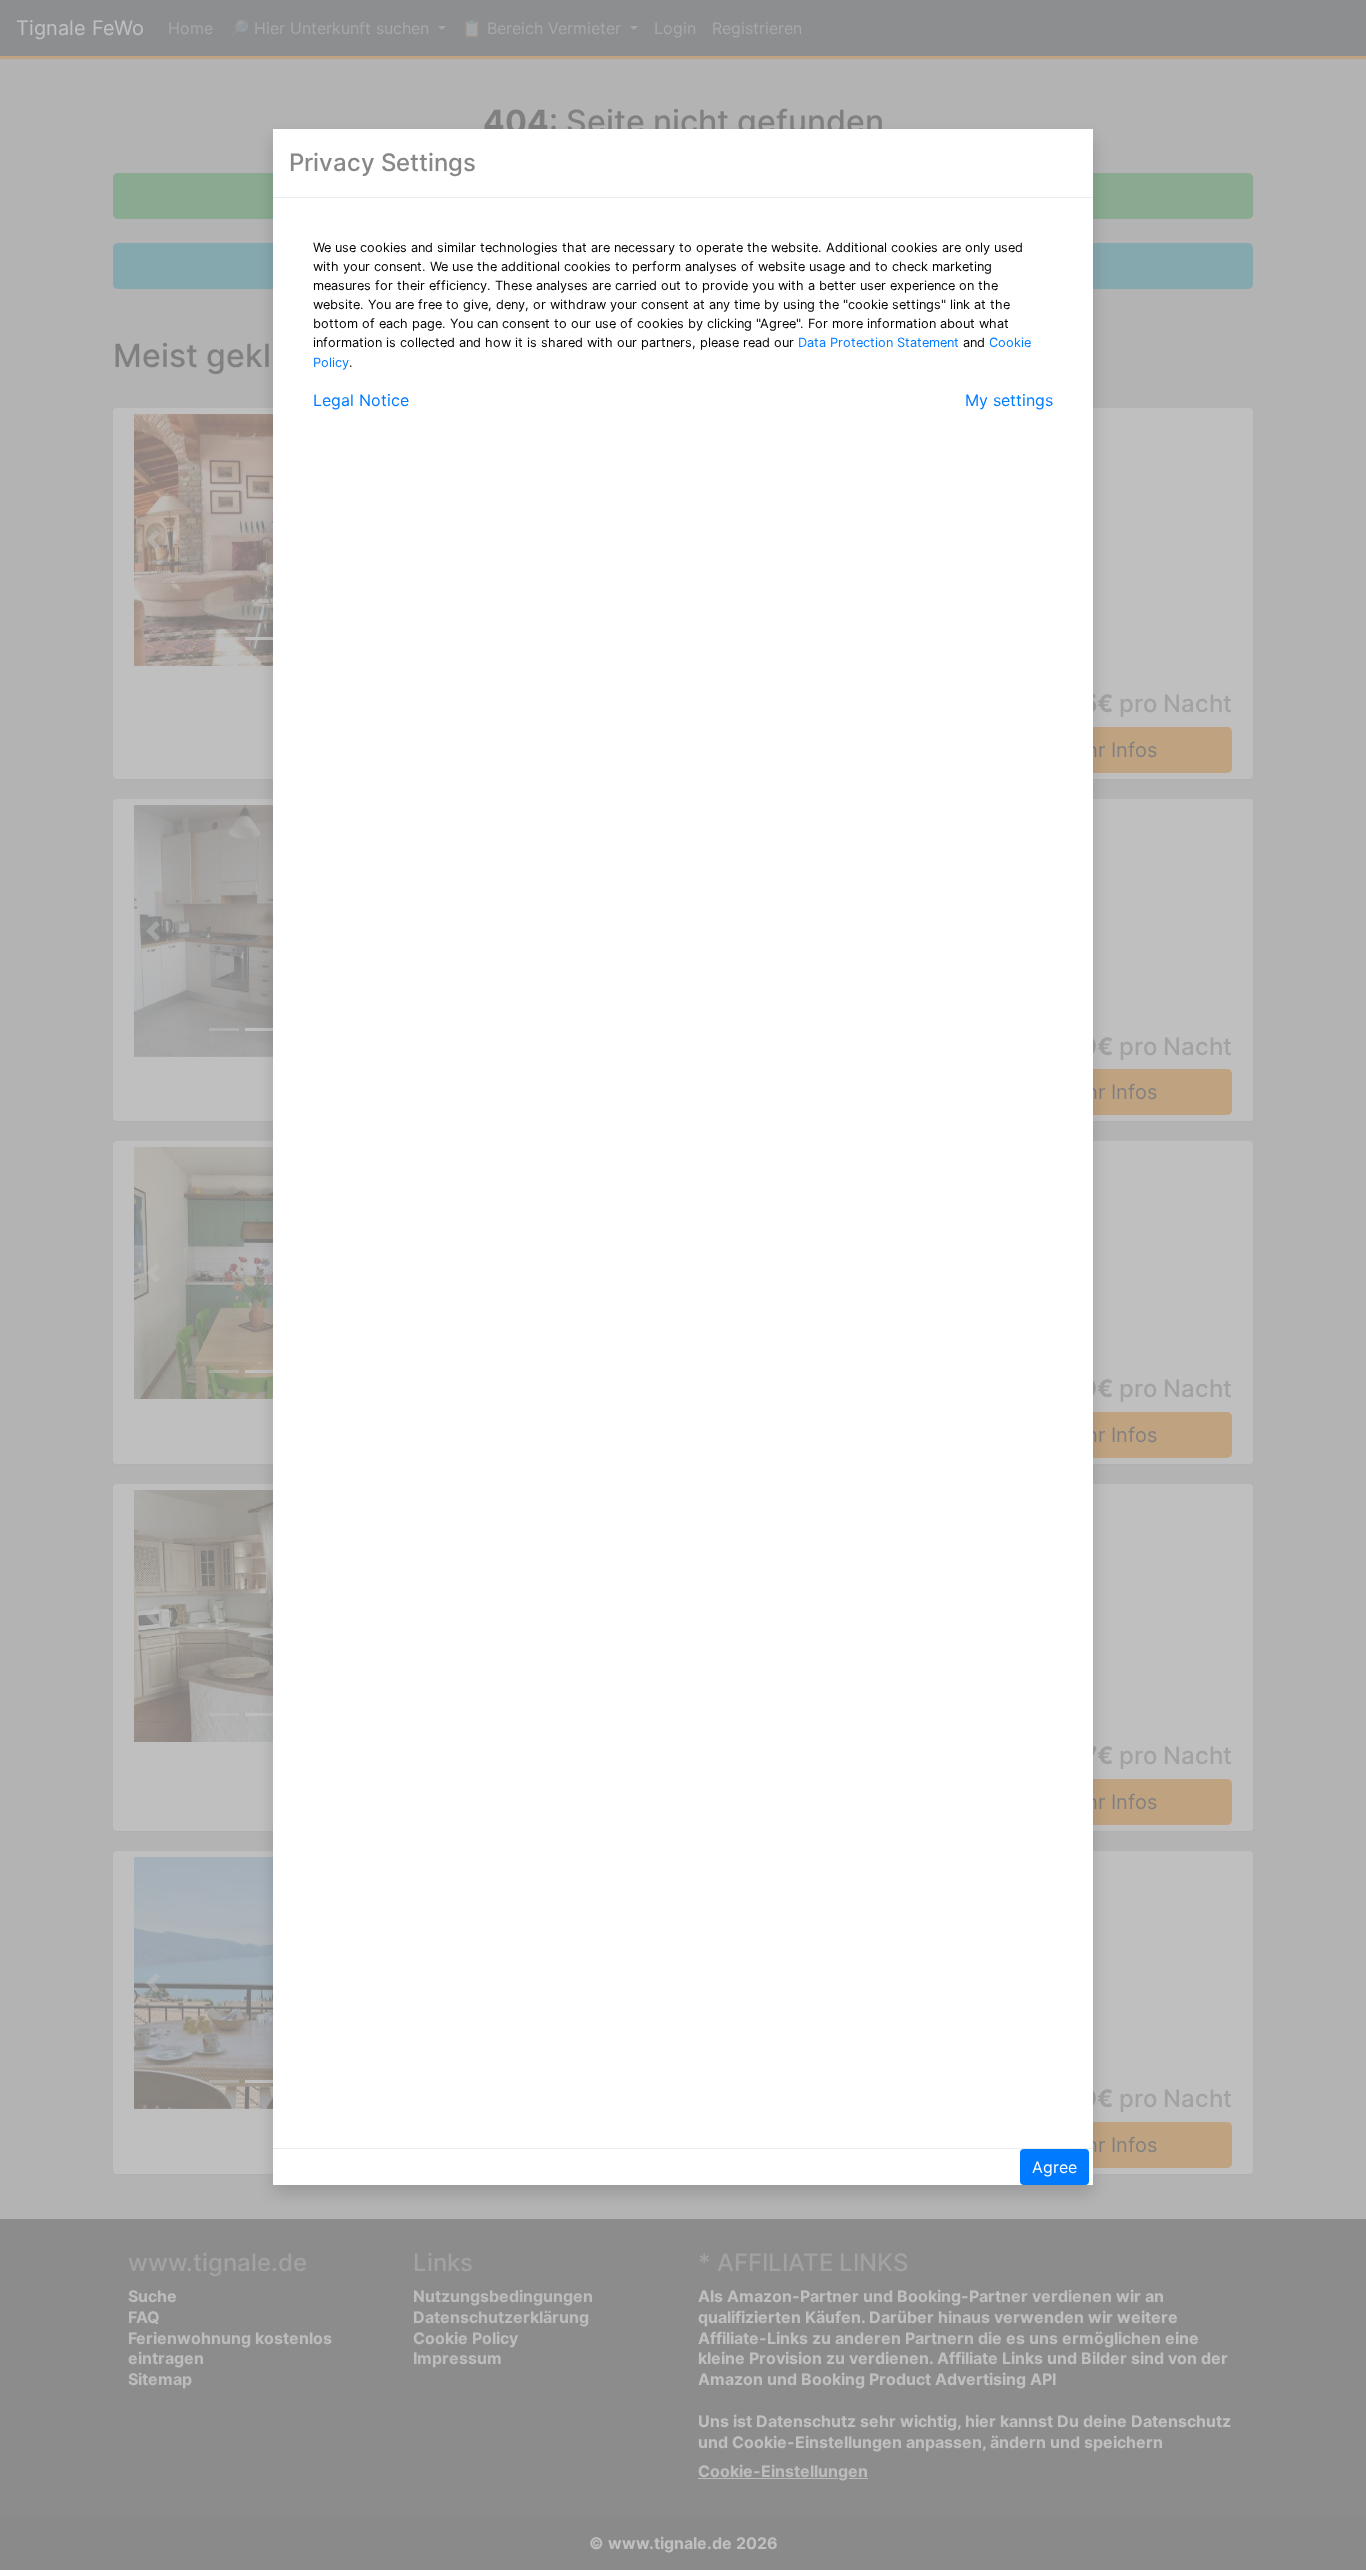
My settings (1009, 400)
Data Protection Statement (878, 342)
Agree (1054, 2167)
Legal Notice (361, 400)
